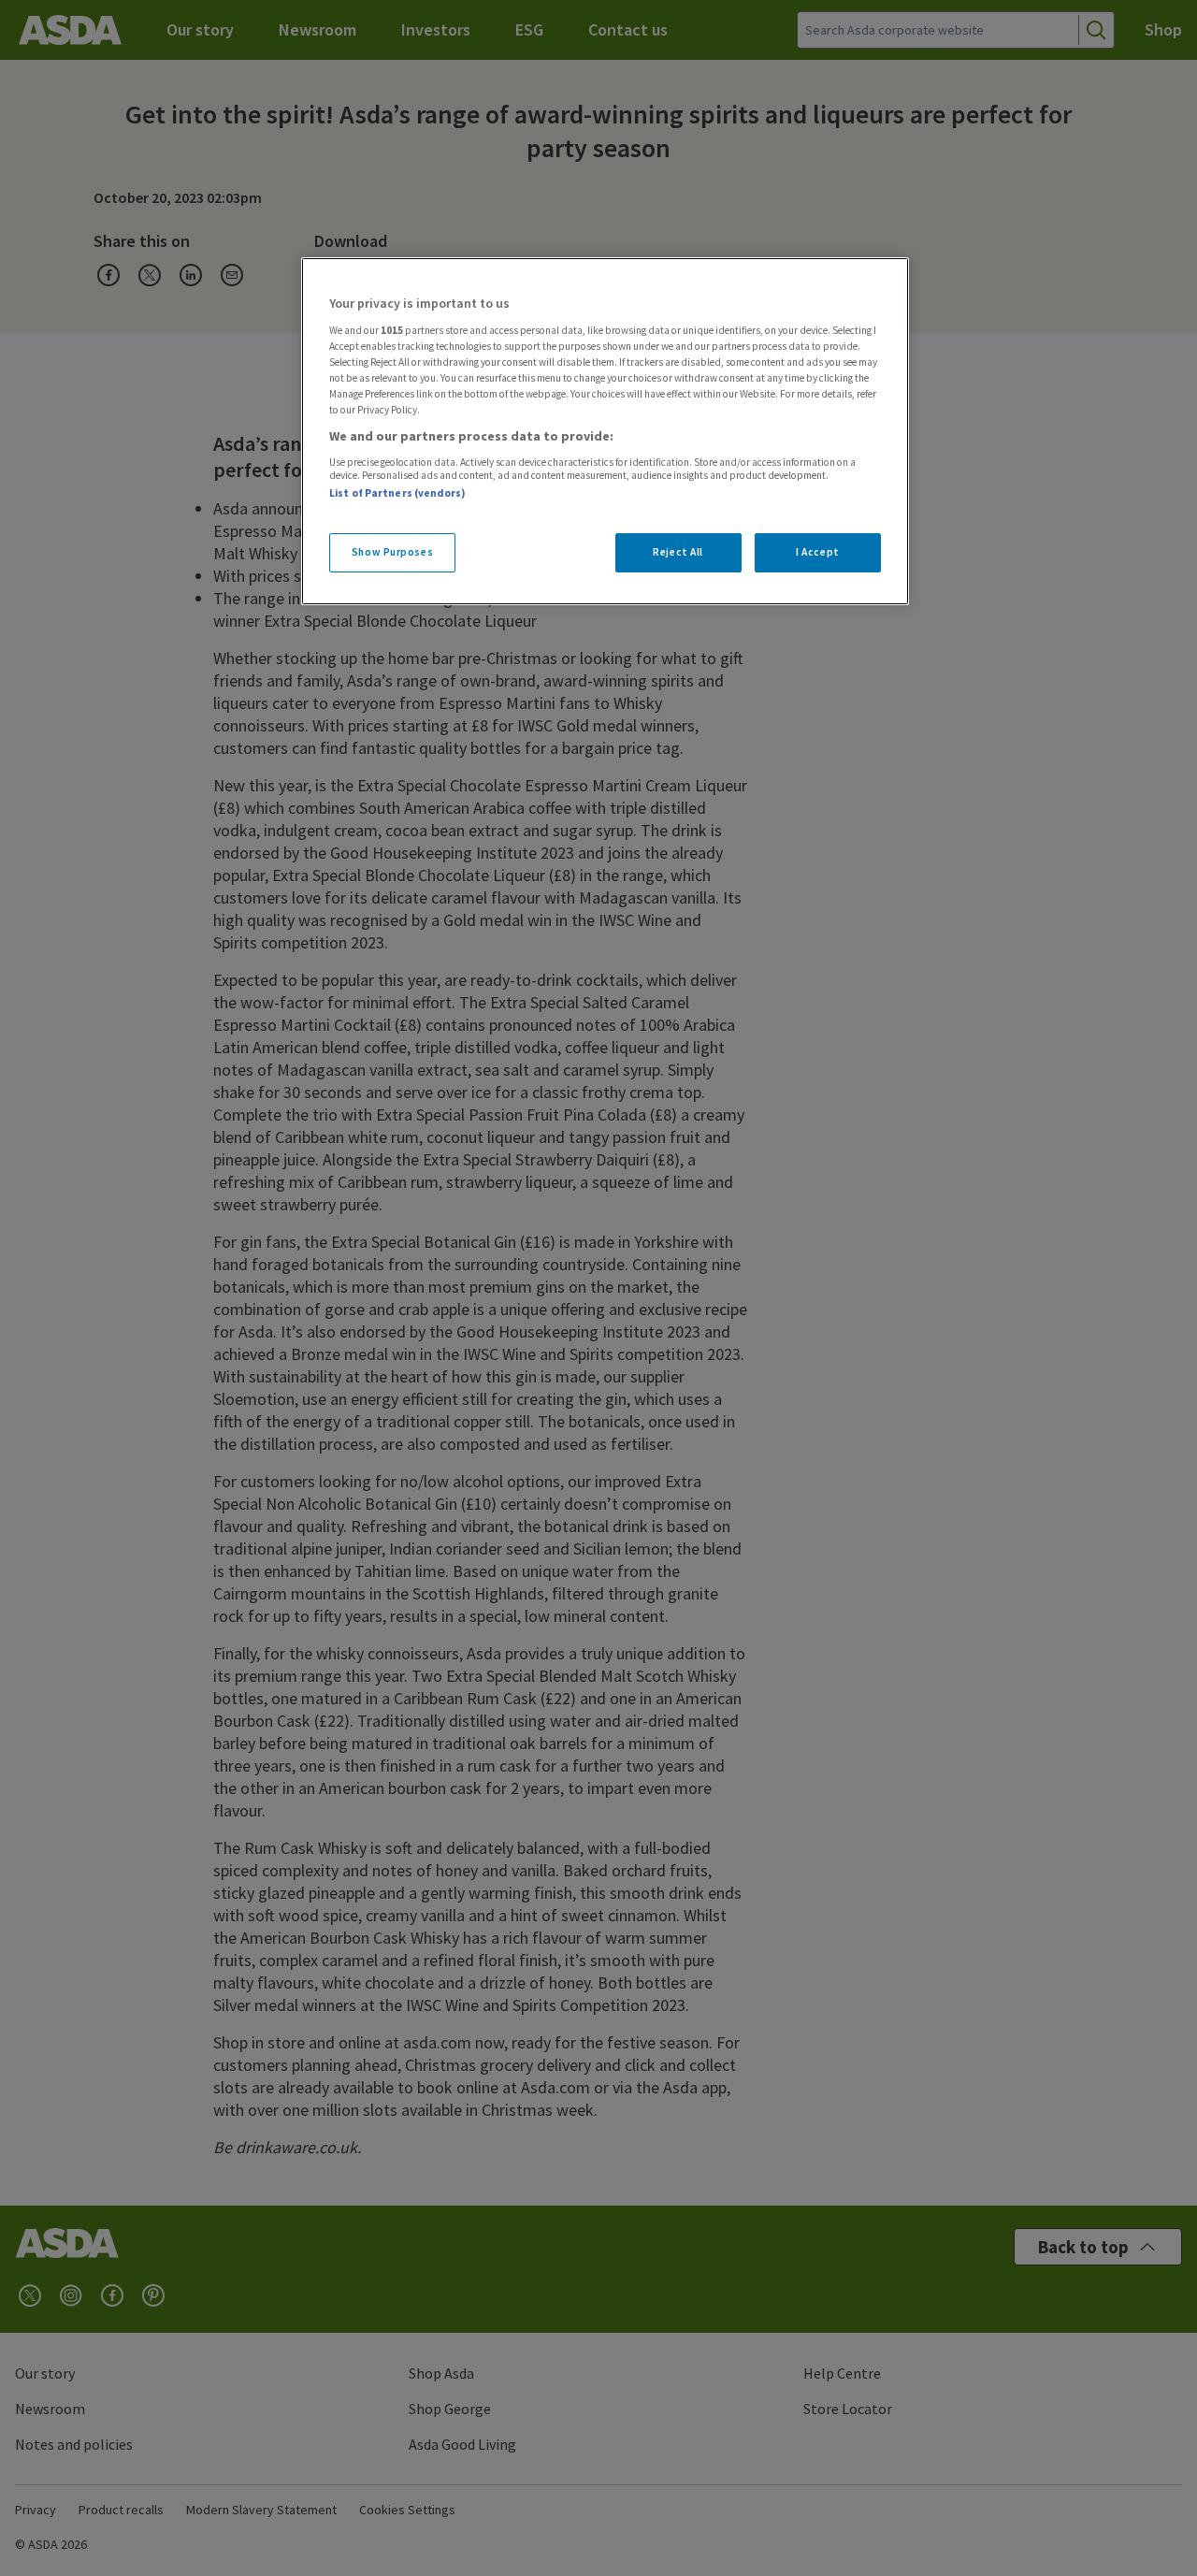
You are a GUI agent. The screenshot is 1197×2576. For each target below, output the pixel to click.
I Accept (818, 552)
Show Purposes (392, 552)
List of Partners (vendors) (397, 493)
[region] (605, 431)
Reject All (678, 552)
